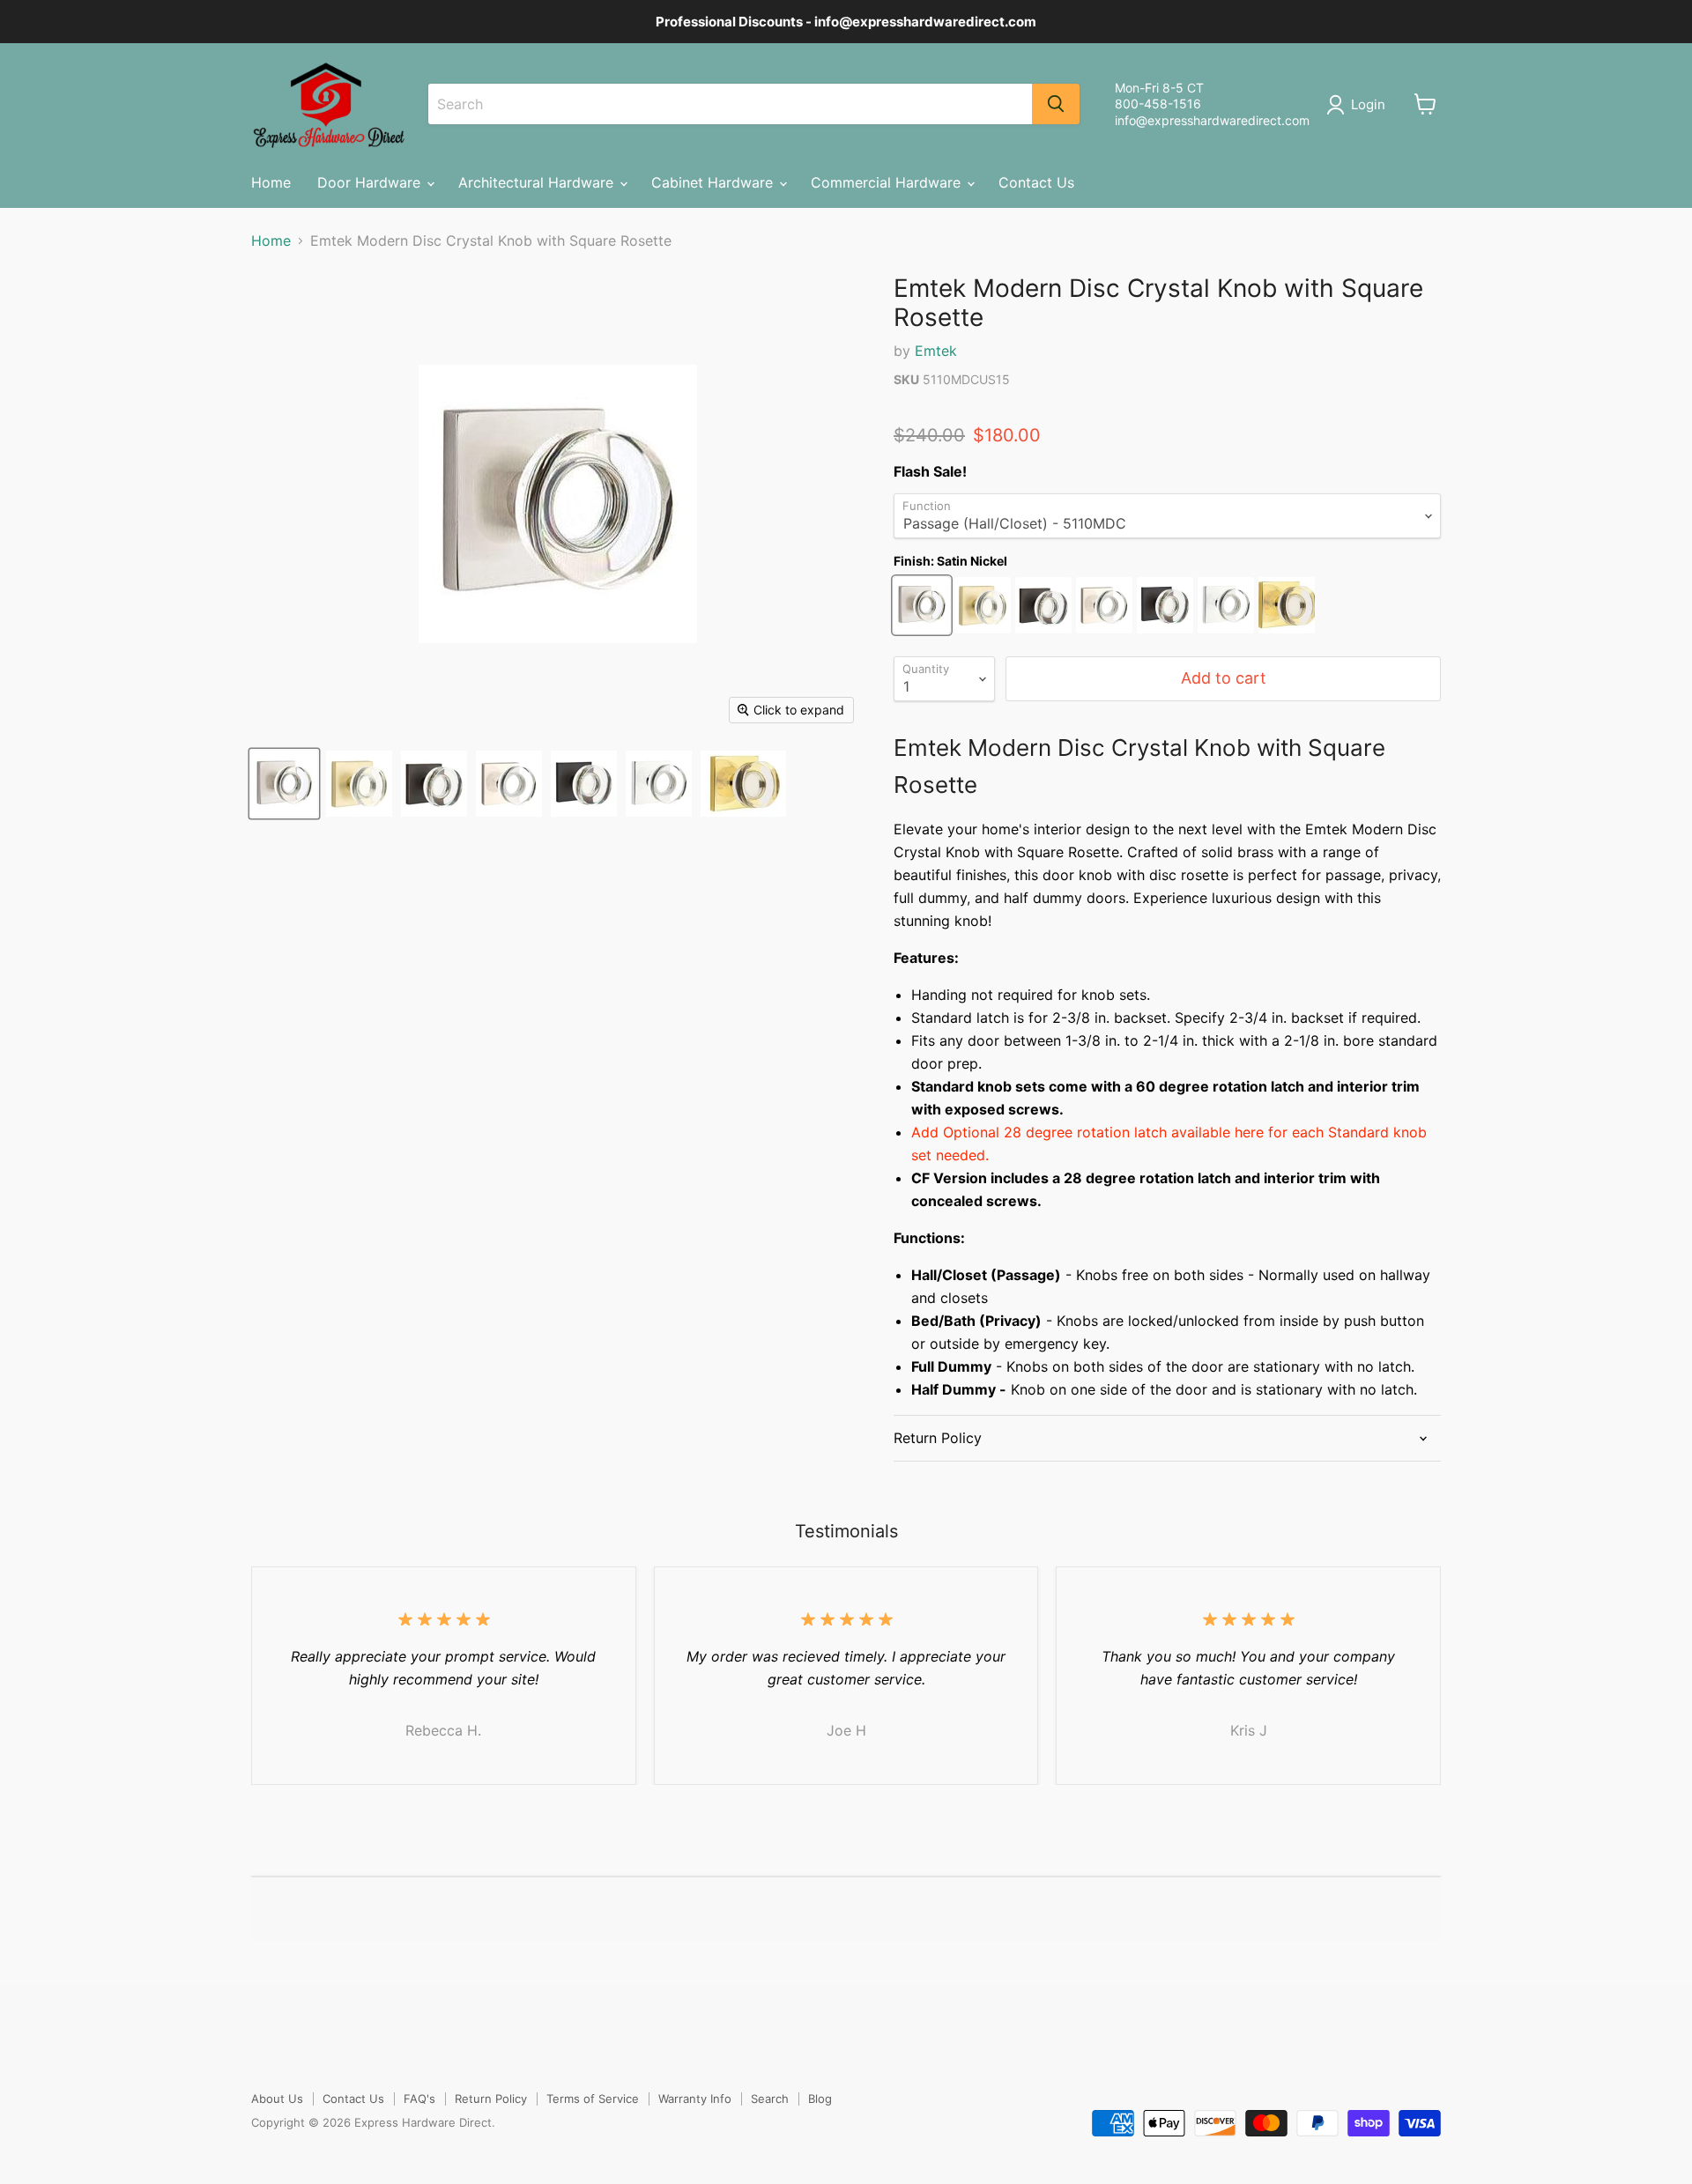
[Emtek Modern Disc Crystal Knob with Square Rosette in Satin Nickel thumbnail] (284, 784)
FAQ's (419, 2099)
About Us (277, 2099)
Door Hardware (371, 182)
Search (770, 2099)
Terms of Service (593, 2099)
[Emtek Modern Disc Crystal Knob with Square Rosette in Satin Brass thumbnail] (359, 784)
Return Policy (491, 2099)
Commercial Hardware (888, 182)
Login (1368, 104)
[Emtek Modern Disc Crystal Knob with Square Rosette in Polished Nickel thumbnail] (509, 784)
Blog (820, 2099)
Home (271, 182)
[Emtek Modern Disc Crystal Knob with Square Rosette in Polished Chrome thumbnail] (659, 784)
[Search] (1056, 104)
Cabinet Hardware (714, 182)
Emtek (936, 351)
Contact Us (1036, 182)
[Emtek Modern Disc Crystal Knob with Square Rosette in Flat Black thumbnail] (584, 784)
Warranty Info (695, 2099)
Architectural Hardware (538, 182)
